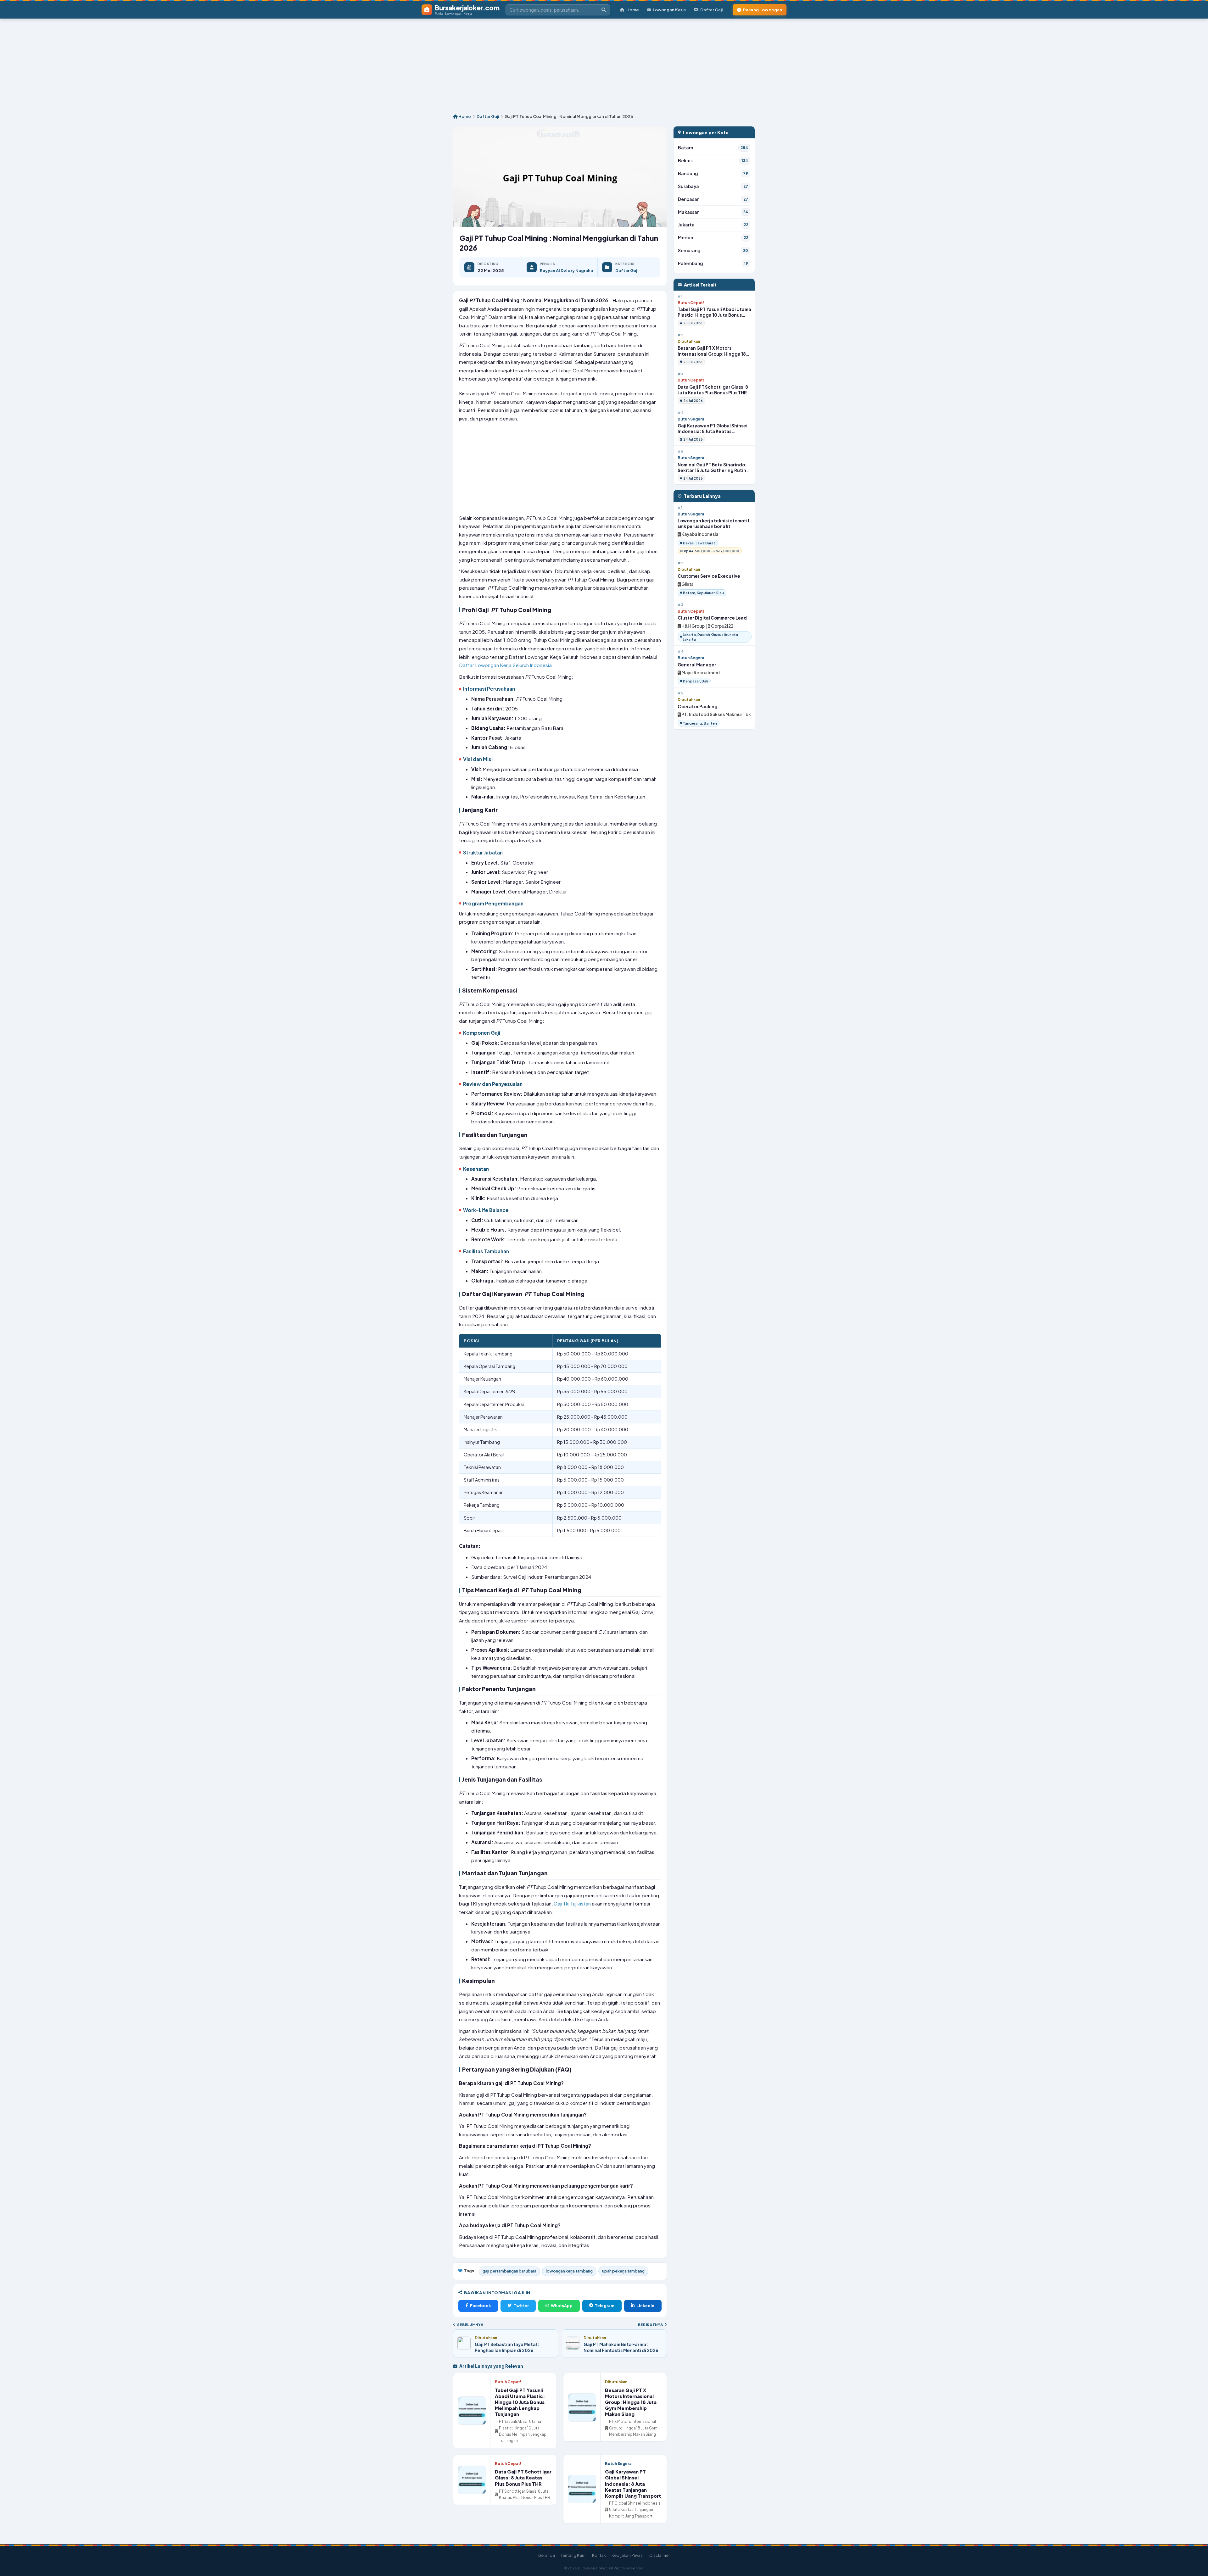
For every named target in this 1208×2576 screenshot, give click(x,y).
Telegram (605, 2306)
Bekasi (713, 161)
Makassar (713, 212)
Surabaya (713, 186)
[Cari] (604, 10)
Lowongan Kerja (669, 10)
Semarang (713, 250)
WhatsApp (562, 2306)
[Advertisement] (604, 63)
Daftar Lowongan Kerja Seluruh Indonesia (505, 665)
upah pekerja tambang (623, 2271)
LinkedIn (645, 2306)
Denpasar (713, 199)
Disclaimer (660, 2555)
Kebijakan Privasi (628, 2555)
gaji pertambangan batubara (509, 2271)
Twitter (521, 2306)
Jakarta (713, 225)
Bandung (713, 173)
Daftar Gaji (711, 10)
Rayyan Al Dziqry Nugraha (566, 270)
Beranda (547, 2555)
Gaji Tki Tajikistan (572, 1903)
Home (633, 10)
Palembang (713, 263)
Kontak (599, 2555)
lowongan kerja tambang (569, 2271)
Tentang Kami (573, 2555)
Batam (713, 148)
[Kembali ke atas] (1195, 2563)
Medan (713, 238)
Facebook (481, 2306)
